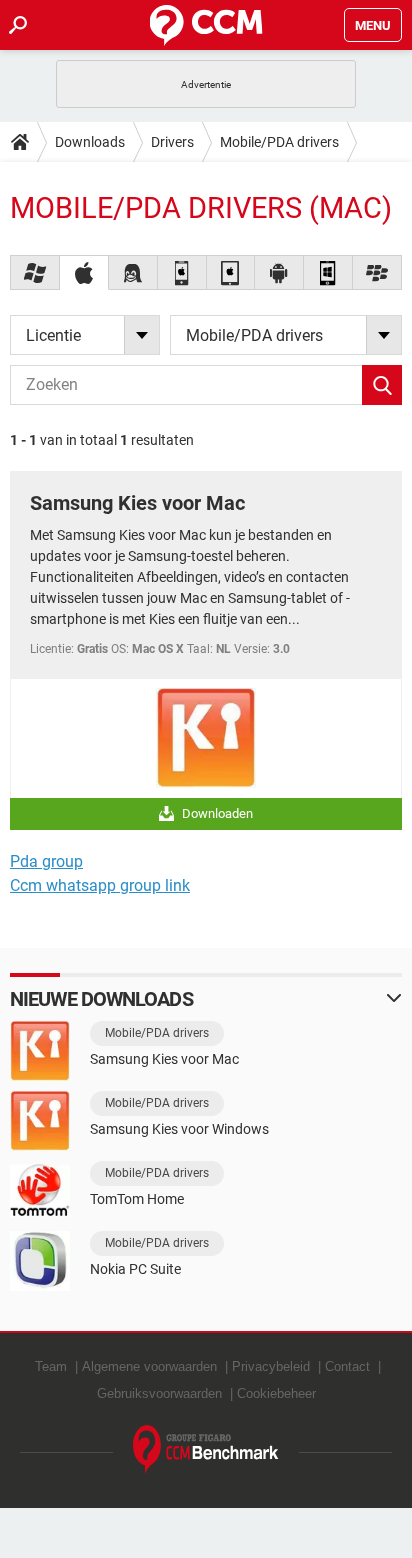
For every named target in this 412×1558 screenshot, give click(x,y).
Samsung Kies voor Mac (137, 503)
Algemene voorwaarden (149, 1366)
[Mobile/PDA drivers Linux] (133, 272)
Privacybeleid (271, 1366)
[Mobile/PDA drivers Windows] (35, 272)
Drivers (172, 142)
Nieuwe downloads (101, 999)
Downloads (90, 142)
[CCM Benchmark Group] (206, 1449)
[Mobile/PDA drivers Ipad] (231, 272)
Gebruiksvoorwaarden (159, 1393)
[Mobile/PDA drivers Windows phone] (328, 272)
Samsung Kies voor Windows (179, 1129)
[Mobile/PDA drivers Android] (279, 272)
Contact (347, 1366)
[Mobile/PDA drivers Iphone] (182, 272)
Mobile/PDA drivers (279, 142)
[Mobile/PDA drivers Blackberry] (377, 272)
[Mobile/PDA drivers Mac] (84, 272)
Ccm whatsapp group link (100, 885)
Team (51, 1366)
